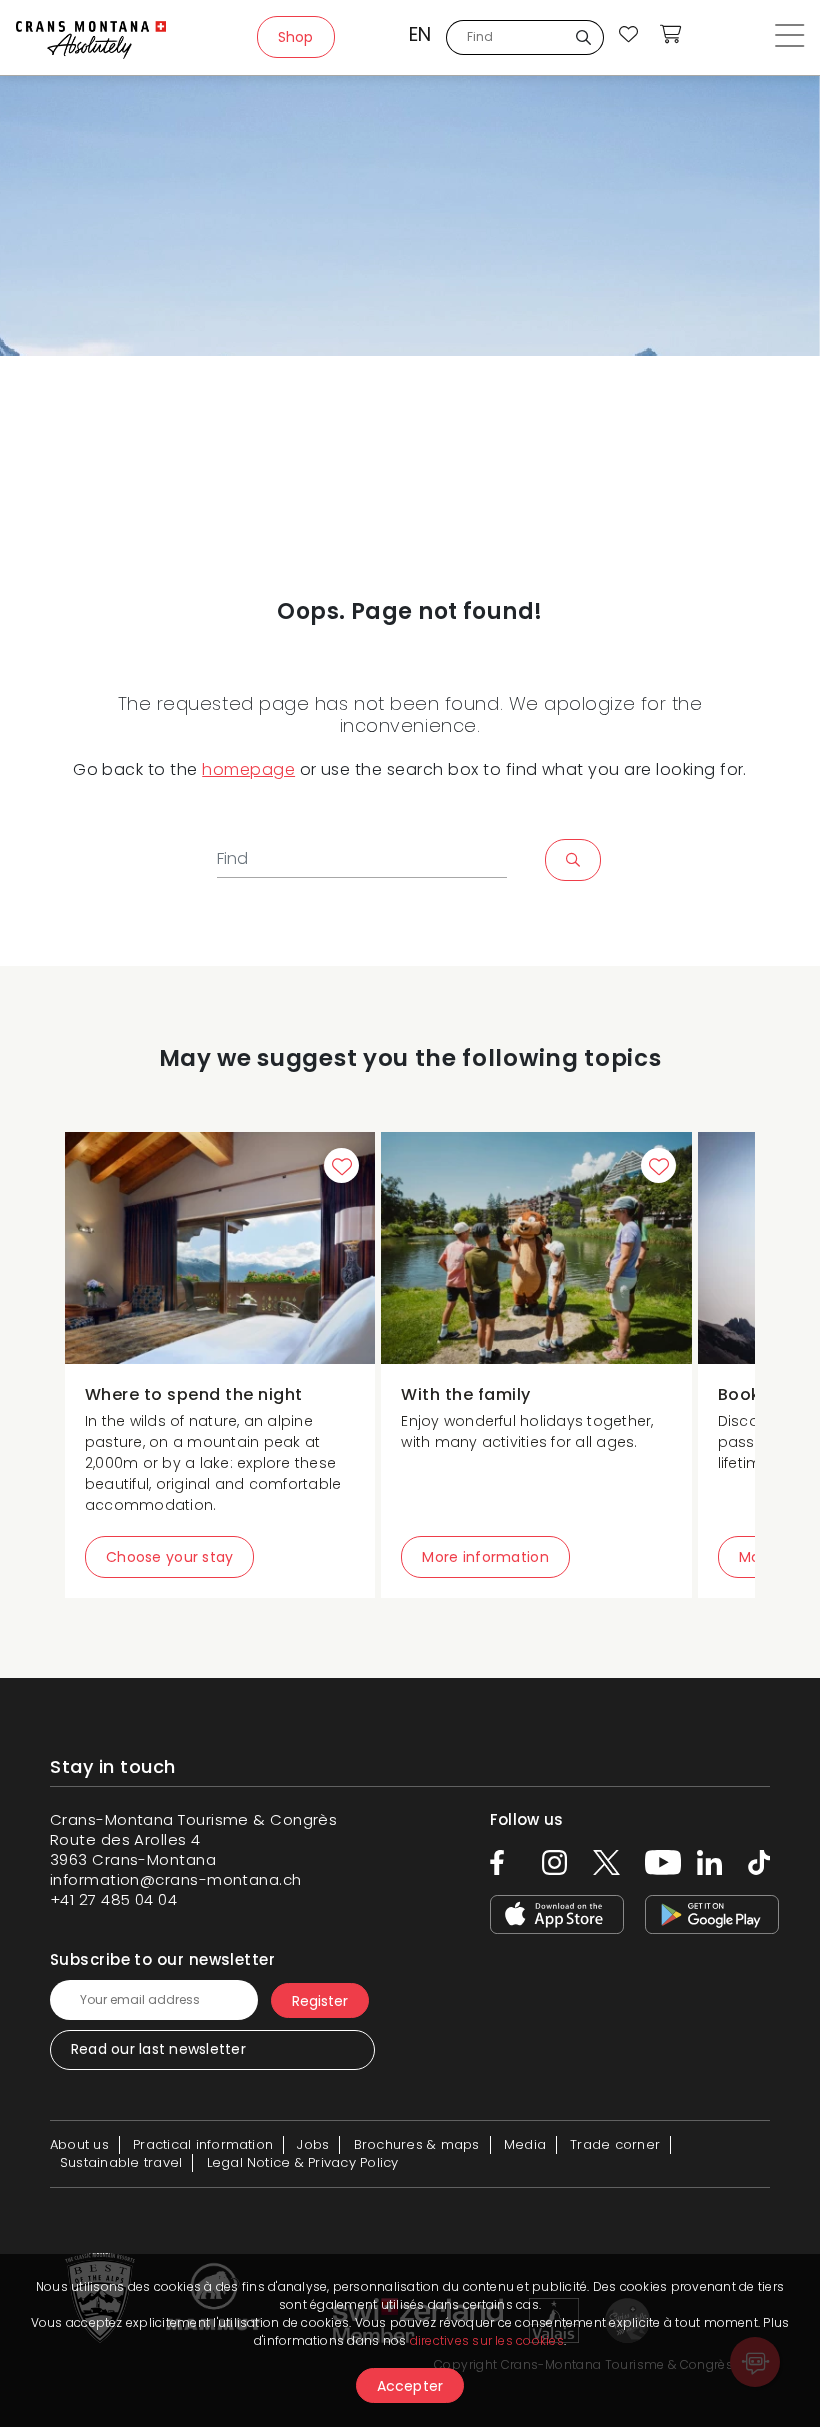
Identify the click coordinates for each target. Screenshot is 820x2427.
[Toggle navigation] (789, 37)
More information (485, 1557)
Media (525, 2144)
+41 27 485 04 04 (113, 1899)
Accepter (410, 2386)
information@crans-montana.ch (176, 1879)
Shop (296, 37)
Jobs (313, 2144)
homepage (248, 769)
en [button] (420, 34)
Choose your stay (169, 1557)
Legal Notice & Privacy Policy (303, 2162)
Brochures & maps (417, 2144)
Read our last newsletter (158, 2049)
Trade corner (615, 2144)
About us (79, 2144)
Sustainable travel (121, 2162)
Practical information (203, 2144)
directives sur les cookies (487, 2340)
